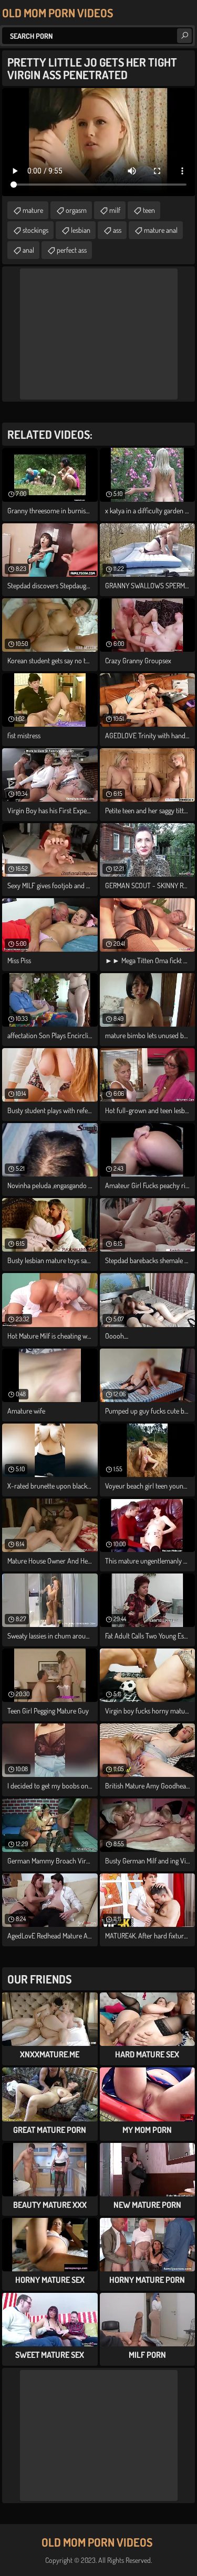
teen (149, 210)
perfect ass (72, 250)
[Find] (184, 36)
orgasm (76, 210)
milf (115, 210)
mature (33, 210)
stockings (35, 230)
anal (28, 250)
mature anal (161, 230)
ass (117, 230)
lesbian (81, 230)
